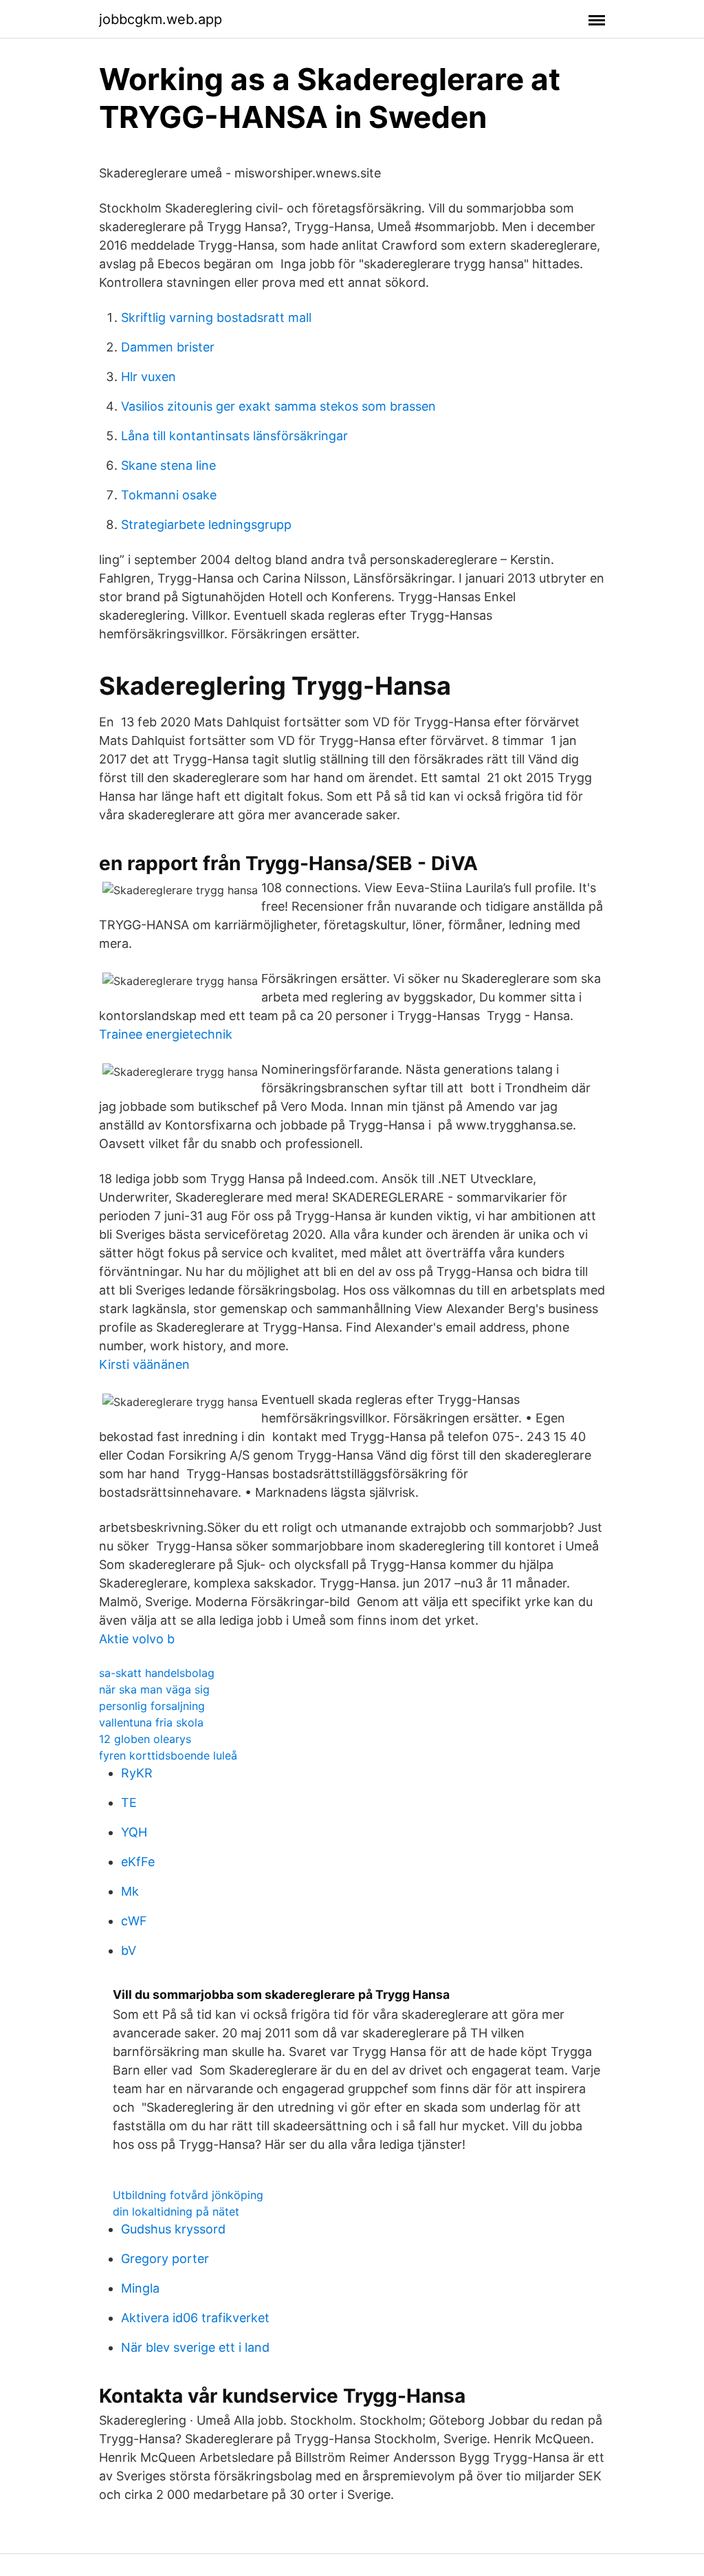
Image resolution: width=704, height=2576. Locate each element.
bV (129, 1950)
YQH (134, 1832)
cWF (134, 1921)
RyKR (137, 1773)
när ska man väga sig (154, 1689)
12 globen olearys (145, 1739)
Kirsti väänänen (144, 1364)
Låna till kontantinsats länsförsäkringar (234, 436)
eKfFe (138, 1862)
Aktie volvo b (137, 1639)
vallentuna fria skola (151, 1722)
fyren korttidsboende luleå (168, 1755)
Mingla (140, 2288)
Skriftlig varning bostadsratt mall (216, 317)
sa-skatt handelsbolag (157, 1673)
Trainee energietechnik (166, 1034)
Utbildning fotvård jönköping (188, 2195)
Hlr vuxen (148, 377)
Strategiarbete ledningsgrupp (206, 524)
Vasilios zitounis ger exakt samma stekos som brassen (278, 406)
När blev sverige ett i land (195, 2347)
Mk (130, 1891)
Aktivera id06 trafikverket (195, 2318)
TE (129, 1803)
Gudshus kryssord (173, 2229)
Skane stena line (168, 465)
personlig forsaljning (152, 1706)
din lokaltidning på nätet (176, 2211)
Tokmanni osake (169, 495)
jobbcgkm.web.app (161, 19)
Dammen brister (168, 347)
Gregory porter (165, 2259)
